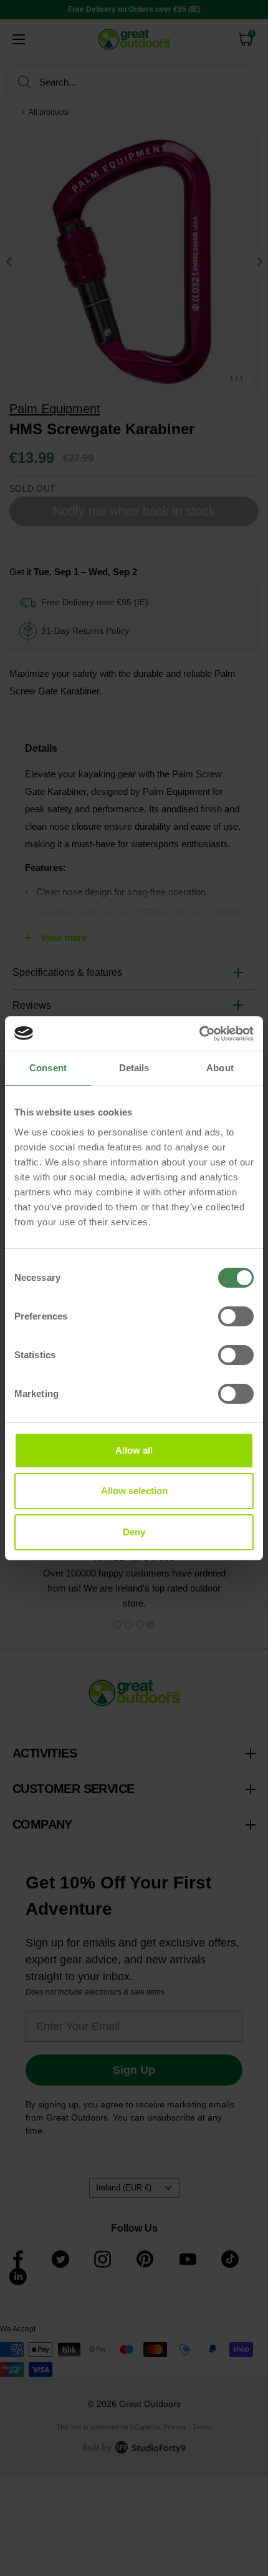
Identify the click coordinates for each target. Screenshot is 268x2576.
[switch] (236, 1316)
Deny (134, 1532)
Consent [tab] (48, 1068)
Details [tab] (134, 1068)
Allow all (134, 1450)
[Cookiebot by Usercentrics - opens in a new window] (199, 1034)
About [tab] (220, 1068)
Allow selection (134, 1491)
